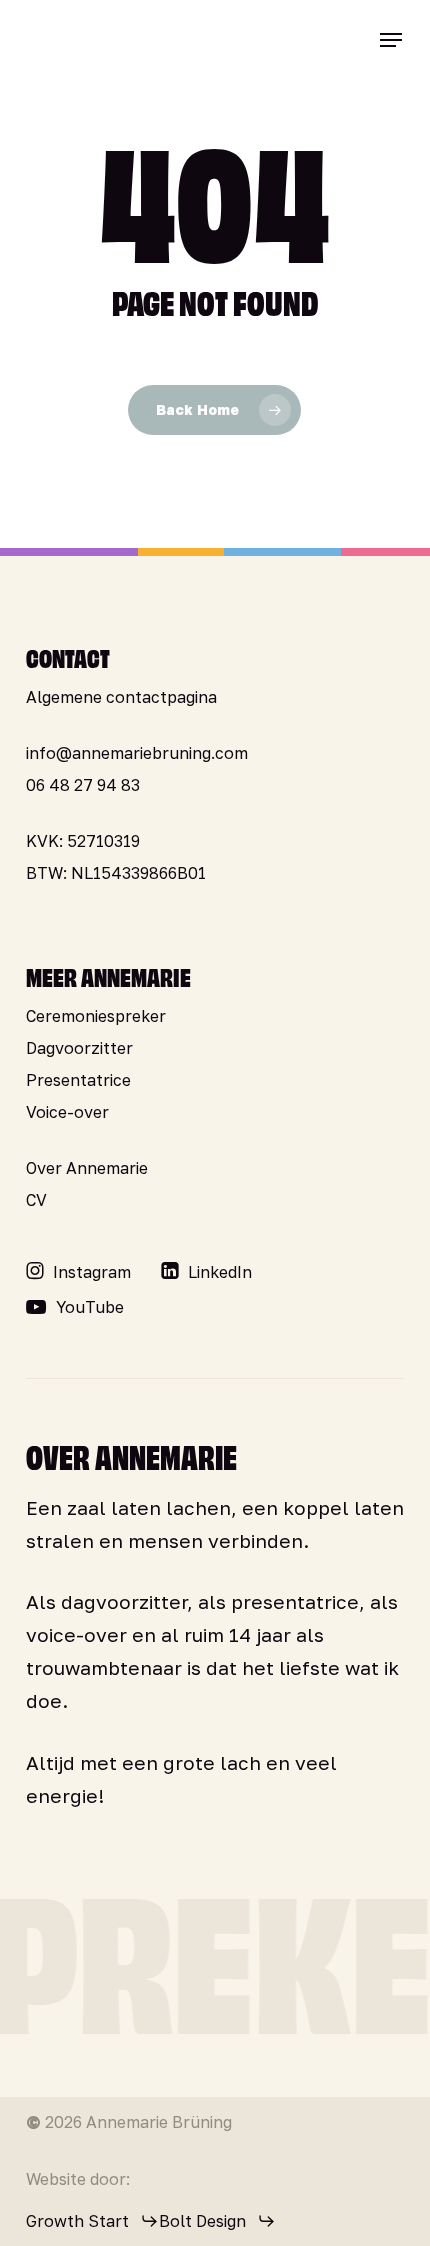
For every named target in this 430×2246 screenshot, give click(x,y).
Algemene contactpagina (121, 697)
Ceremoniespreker (96, 1016)
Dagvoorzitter (79, 1048)
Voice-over (67, 1112)
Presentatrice (78, 1080)
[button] (391, 40)
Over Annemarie (87, 1168)
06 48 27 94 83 (83, 785)
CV (36, 1200)
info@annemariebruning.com (137, 753)
